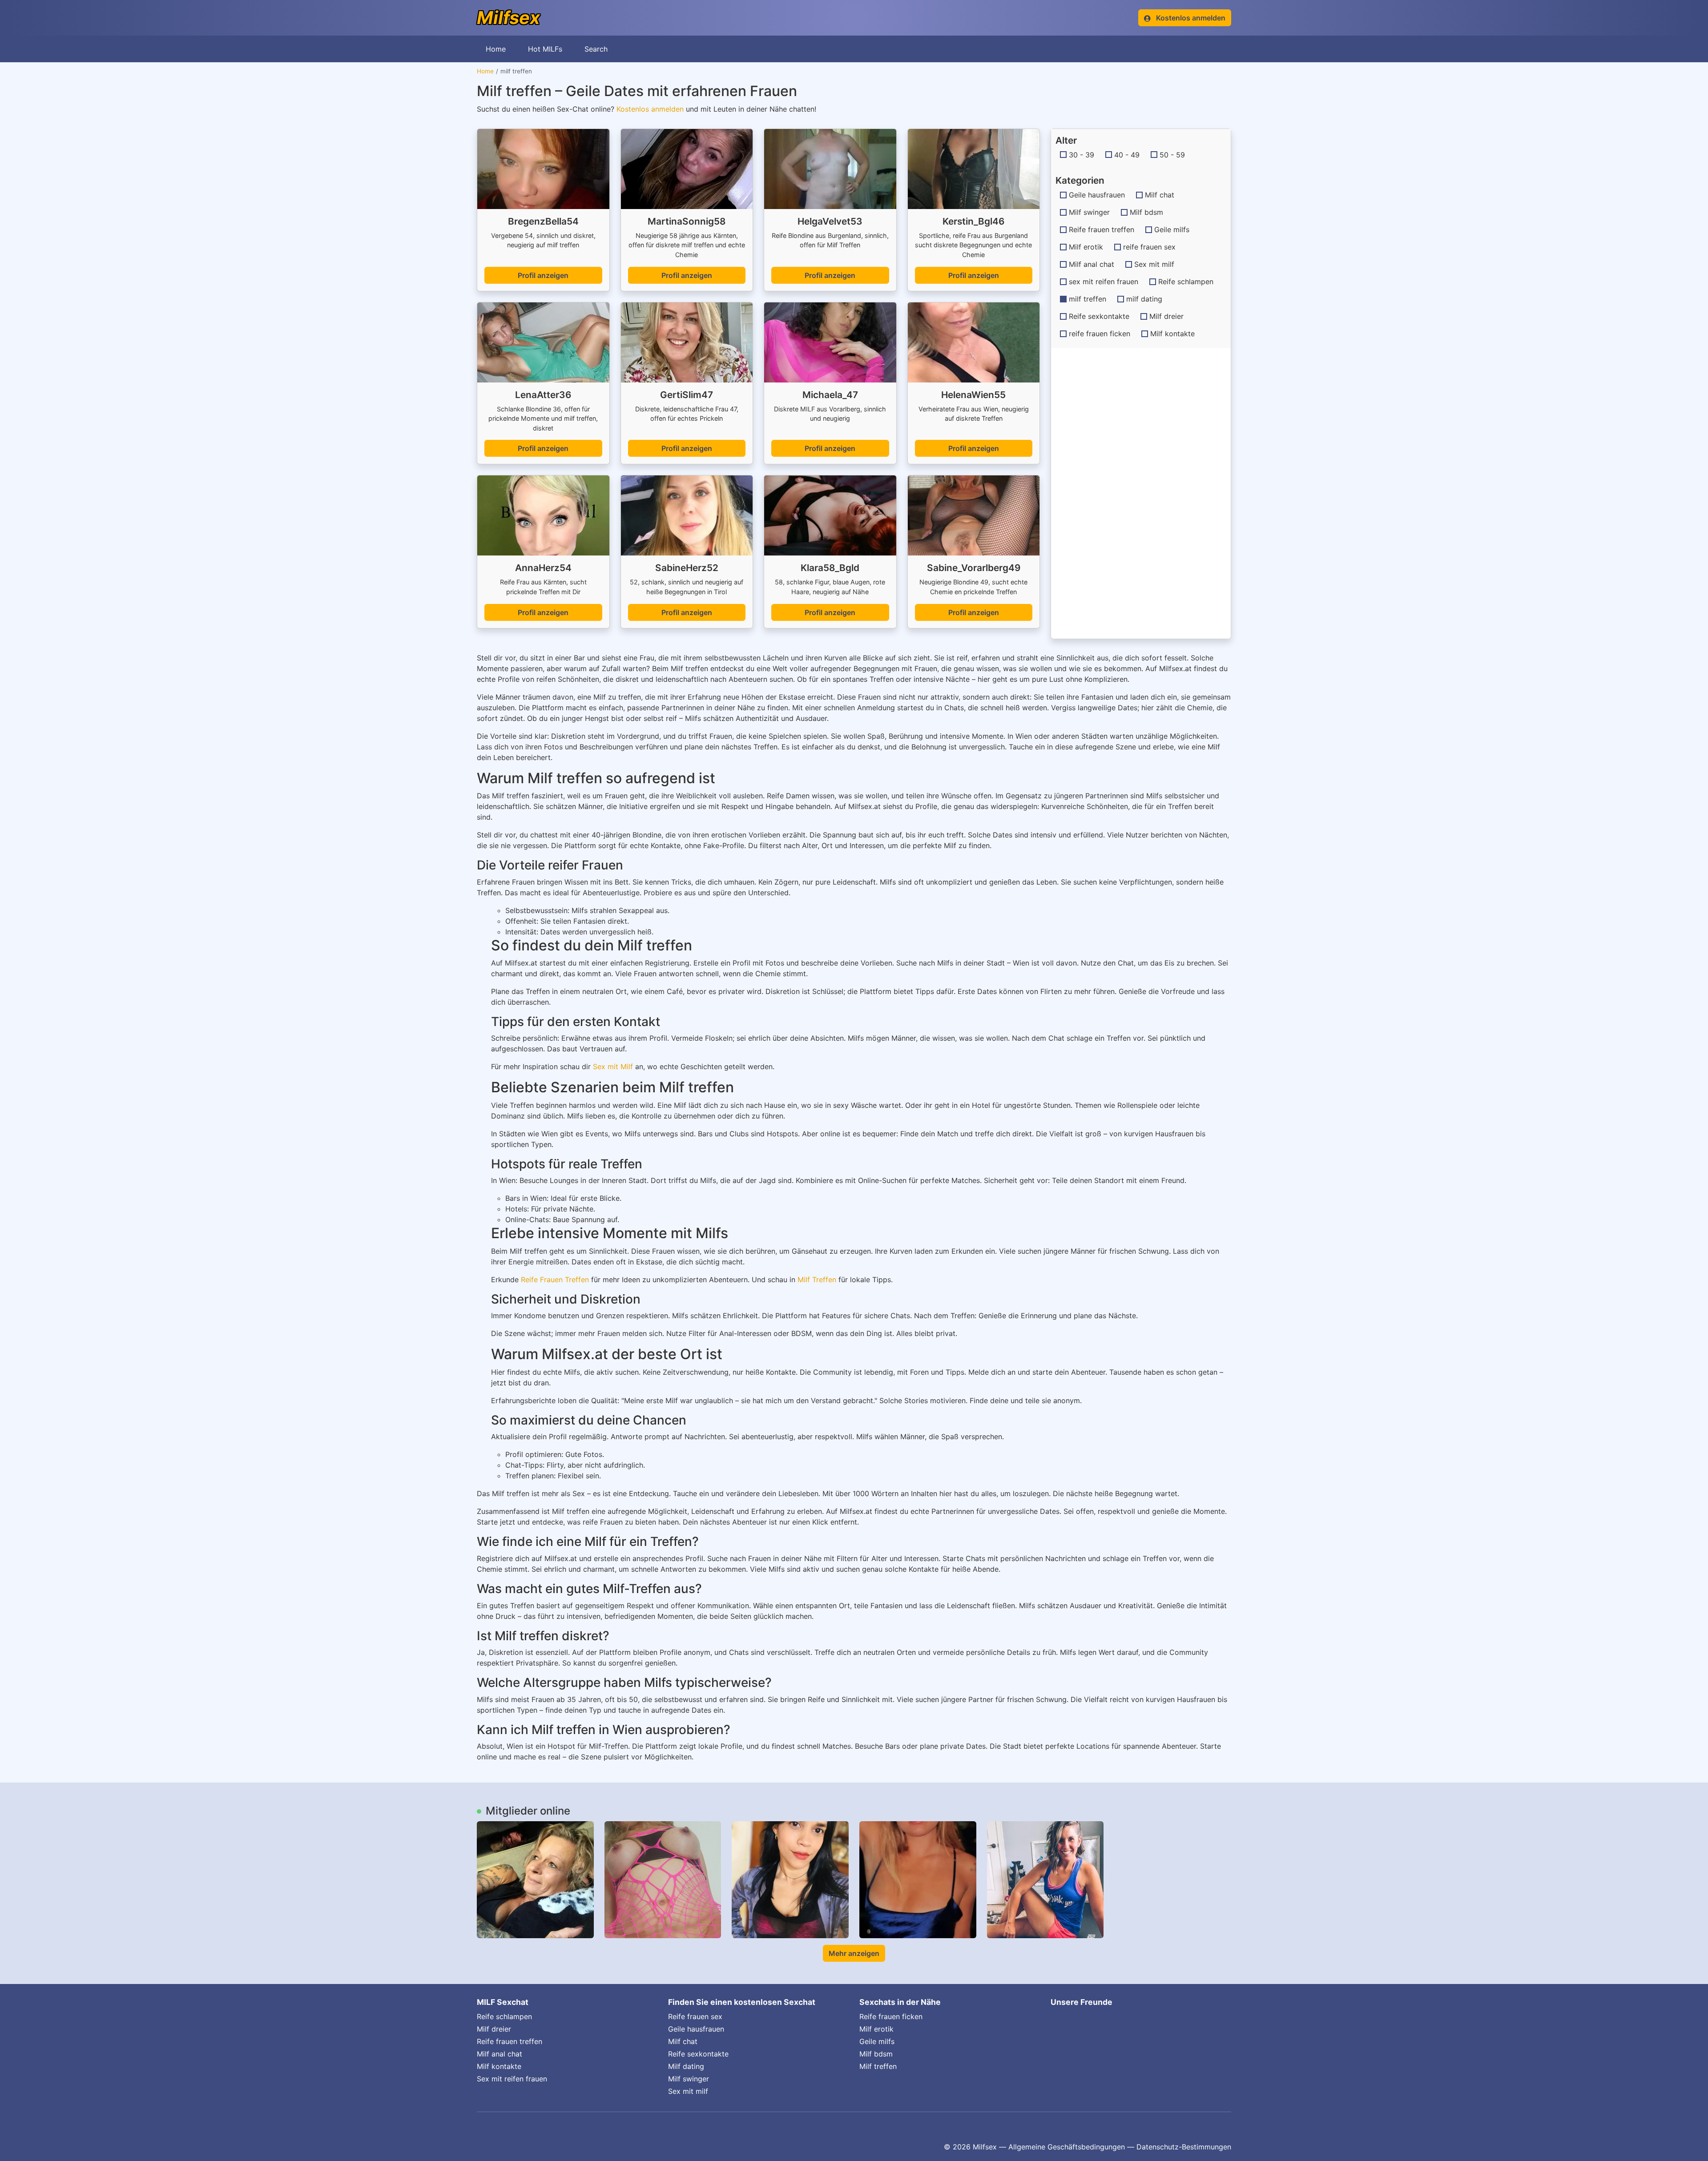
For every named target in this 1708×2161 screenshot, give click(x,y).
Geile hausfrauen (1097, 195)
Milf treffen (878, 2066)
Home (496, 49)
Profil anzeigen (543, 275)
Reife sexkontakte (1099, 316)
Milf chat (1160, 195)
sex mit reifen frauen (1104, 282)
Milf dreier (1166, 316)
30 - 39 (1082, 155)
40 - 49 (1127, 155)
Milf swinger (1089, 212)
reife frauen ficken (1100, 334)
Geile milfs (1172, 229)
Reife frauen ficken (891, 2016)
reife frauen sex (1149, 247)
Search (596, 49)
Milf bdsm (1146, 212)
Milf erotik (1086, 247)
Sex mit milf (1154, 264)
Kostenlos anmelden (650, 109)
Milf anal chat (1092, 264)
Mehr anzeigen (854, 1953)
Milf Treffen (817, 1280)
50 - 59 (1172, 155)
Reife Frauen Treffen (555, 1280)
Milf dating (686, 2066)
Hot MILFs (545, 49)
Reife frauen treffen (1102, 229)
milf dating (1144, 299)
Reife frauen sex (695, 2016)
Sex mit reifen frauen (512, 2079)
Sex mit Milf (613, 1066)
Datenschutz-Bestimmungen (1184, 2147)
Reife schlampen (1186, 282)
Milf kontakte (1172, 334)
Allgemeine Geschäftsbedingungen (1067, 2147)
